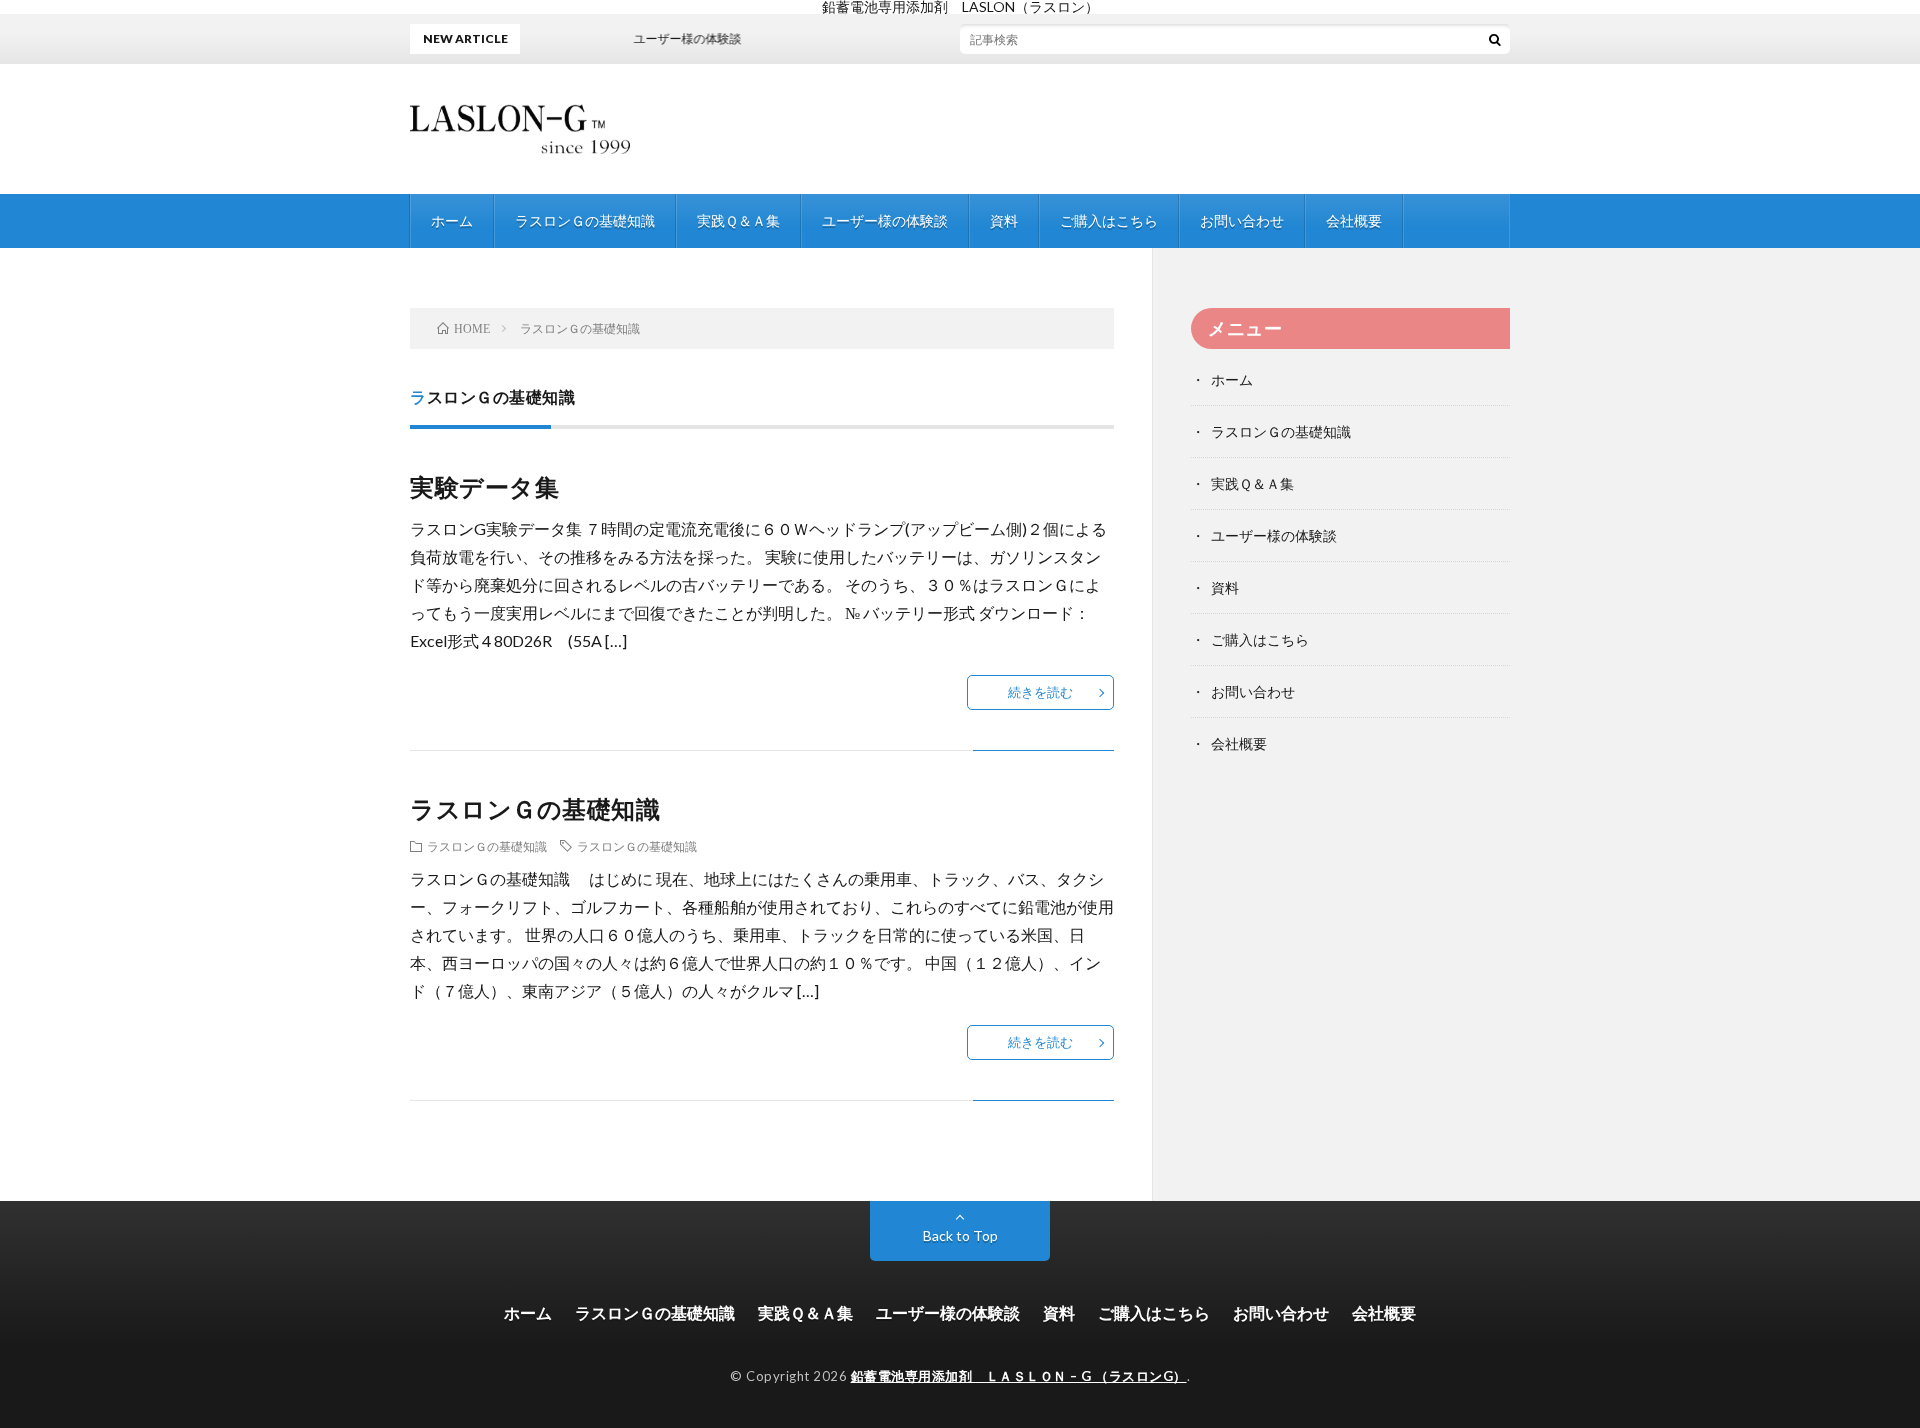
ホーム (452, 220)
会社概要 (1354, 220)
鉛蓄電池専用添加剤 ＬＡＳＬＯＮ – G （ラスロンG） (1019, 1376)
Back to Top (960, 1235)
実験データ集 (484, 486)
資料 (1004, 220)
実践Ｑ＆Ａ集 (738, 220)
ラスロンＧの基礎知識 (585, 220)
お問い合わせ (1242, 220)
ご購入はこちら (1109, 220)
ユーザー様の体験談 (885, 220)
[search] (1495, 39)
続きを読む (1040, 692)
